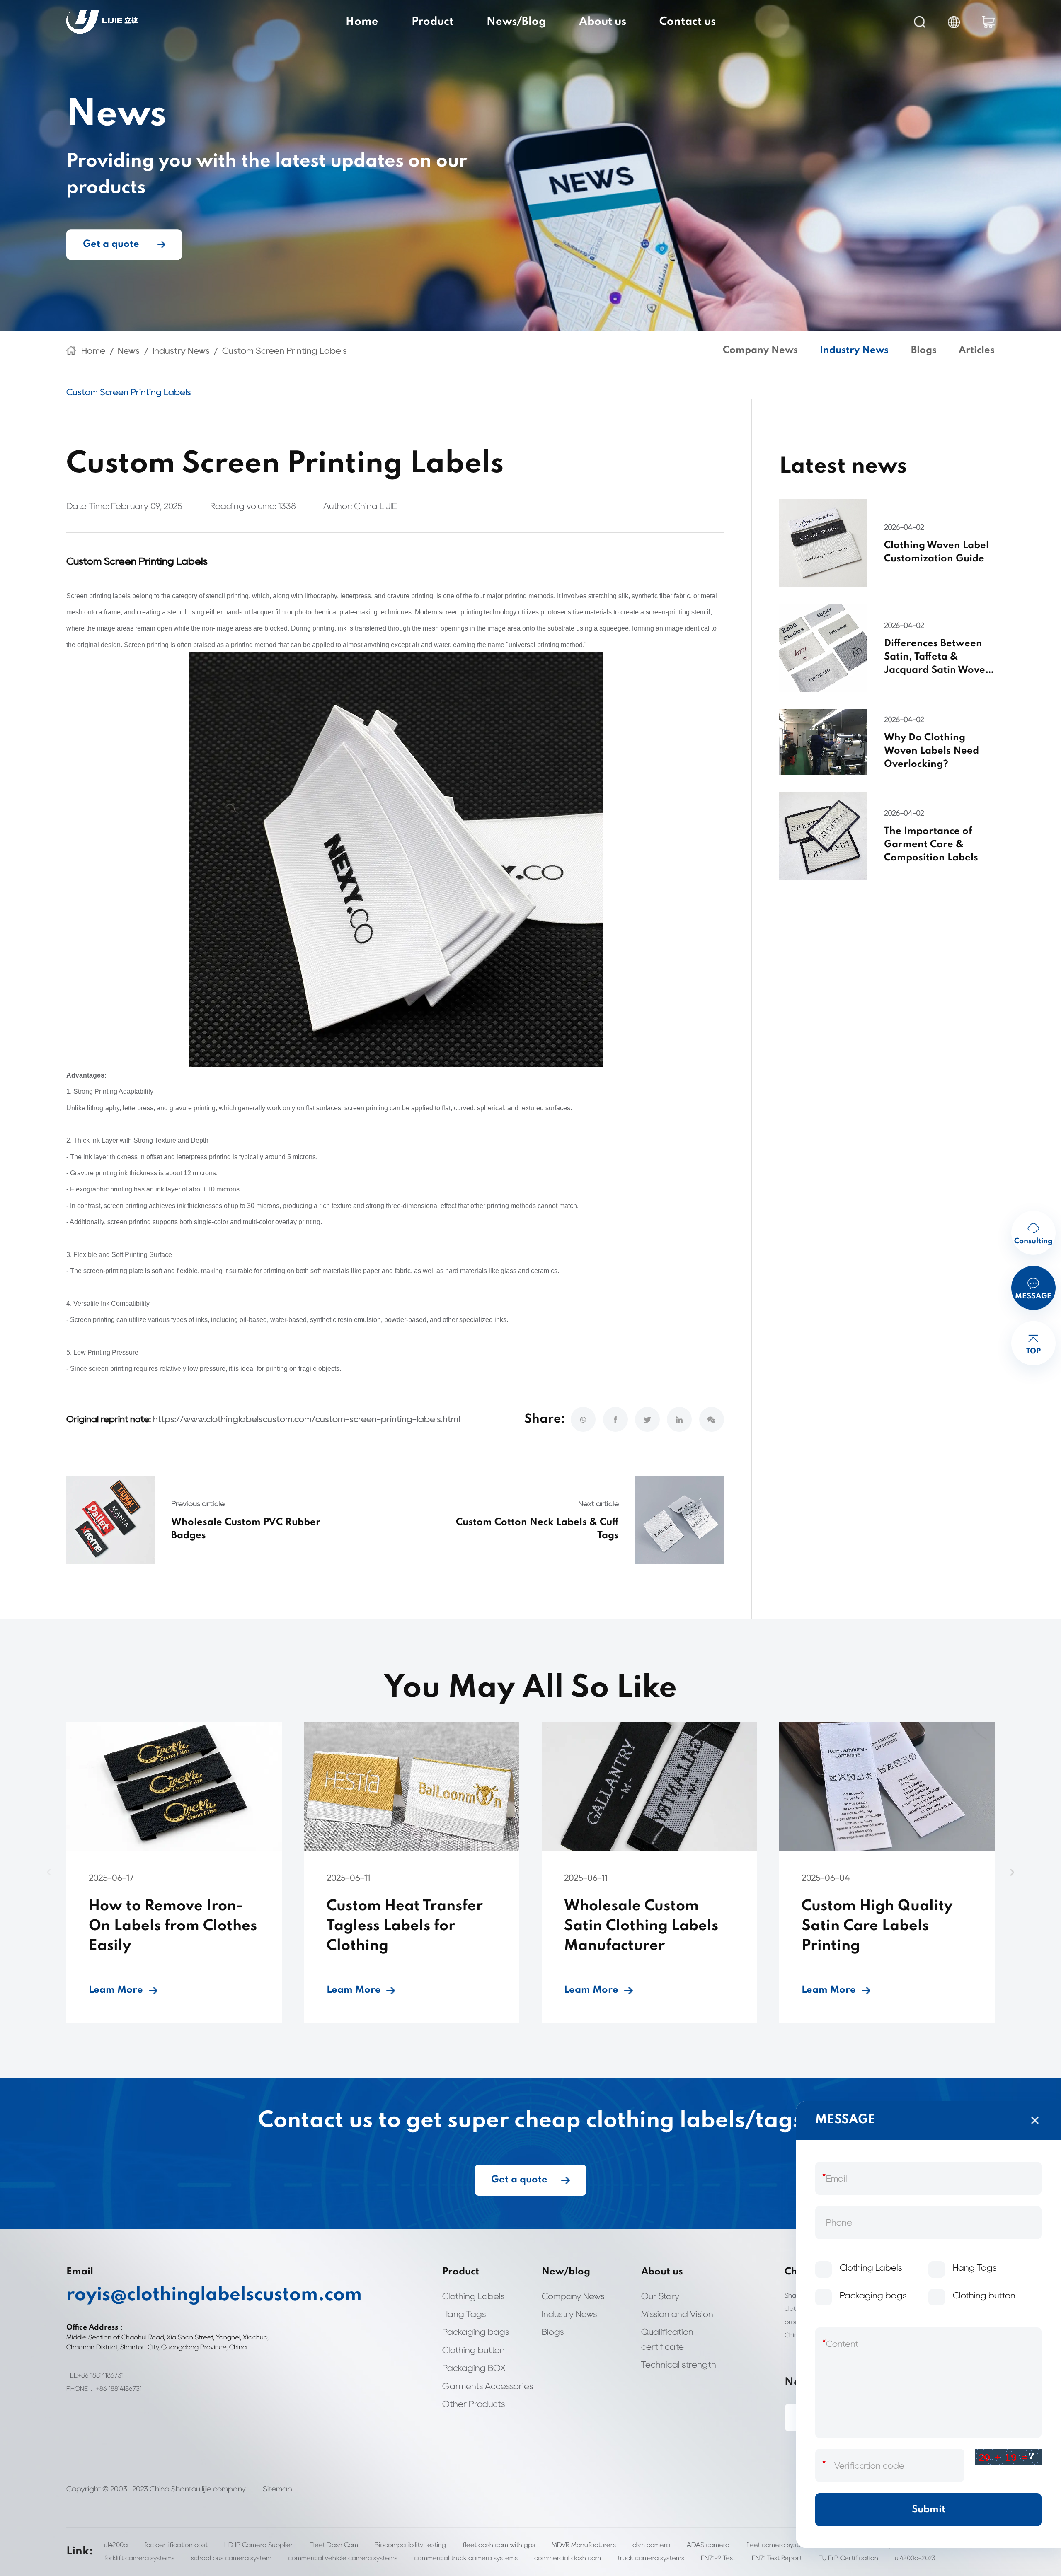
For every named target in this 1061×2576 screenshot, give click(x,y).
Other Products (474, 2404)
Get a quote (111, 244)
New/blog (566, 2272)
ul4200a (116, 2545)
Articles (977, 350)
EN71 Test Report (777, 2558)
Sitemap (277, 2489)
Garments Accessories (488, 2386)
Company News (760, 350)
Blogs (924, 350)
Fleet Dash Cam (334, 2545)
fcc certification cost (176, 2545)
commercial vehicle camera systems (343, 2558)
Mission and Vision (677, 2314)
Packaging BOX (474, 2368)
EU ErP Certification (848, 2558)
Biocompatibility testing (410, 2545)
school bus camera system (231, 2558)
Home (362, 22)
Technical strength (679, 2365)
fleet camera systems (779, 2545)
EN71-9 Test (718, 2558)
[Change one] (1008, 2457)
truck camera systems (651, 2558)
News (129, 351)
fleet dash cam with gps (499, 2545)
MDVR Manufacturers (584, 2545)
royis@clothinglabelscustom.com (168, 2295)
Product (432, 22)
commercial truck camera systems (466, 2558)
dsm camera (651, 2545)
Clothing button (474, 2350)
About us (603, 22)
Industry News (181, 351)
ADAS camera (708, 2545)
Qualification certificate (667, 2339)
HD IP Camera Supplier (259, 2545)
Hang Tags (464, 2314)
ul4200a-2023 (915, 2558)
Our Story (660, 2296)
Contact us (688, 22)
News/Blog (516, 22)
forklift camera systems (139, 2558)
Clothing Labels (473, 2296)
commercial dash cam (568, 2558)
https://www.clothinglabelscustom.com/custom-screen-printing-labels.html (306, 1419)
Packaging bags (476, 2332)
